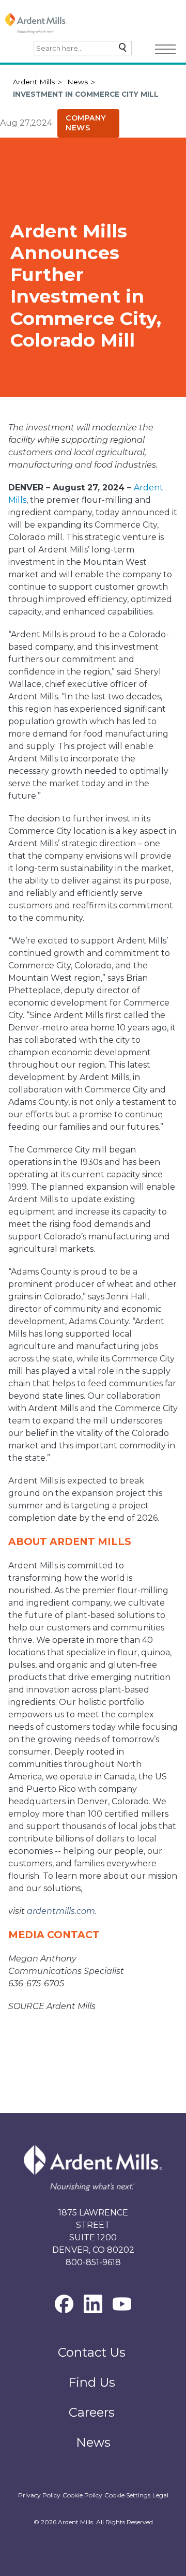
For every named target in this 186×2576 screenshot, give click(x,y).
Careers (92, 2412)
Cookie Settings (127, 2495)
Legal (160, 2495)
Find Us (92, 2382)
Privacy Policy (39, 2495)
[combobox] (83, 48)
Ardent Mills (34, 82)
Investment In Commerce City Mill (86, 94)
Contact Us (92, 2352)
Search (120, 50)
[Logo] (36, 23)
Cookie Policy (82, 2495)
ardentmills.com (61, 1911)
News (78, 82)
